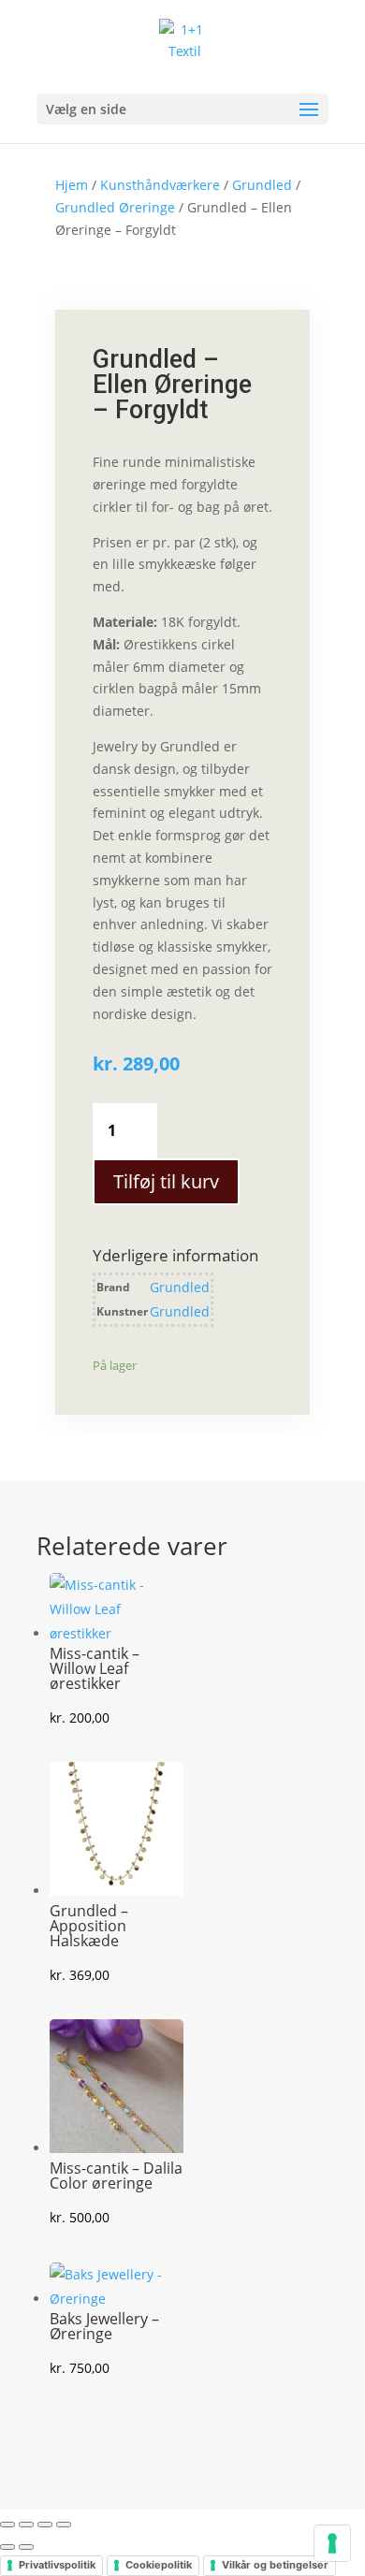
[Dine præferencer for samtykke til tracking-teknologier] (332, 2543)
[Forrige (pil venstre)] (7, 2547)
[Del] (45, 2525)
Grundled (262, 185)
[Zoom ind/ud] (7, 2525)
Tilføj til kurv (166, 1181)
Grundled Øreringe (115, 207)
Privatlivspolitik (57, 2565)
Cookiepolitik (159, 2565)
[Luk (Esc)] (64, 2525)
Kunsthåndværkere (160, 185)
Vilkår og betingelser (275, 2565)
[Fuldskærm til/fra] (26, 2525)
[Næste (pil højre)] (26, 2547)
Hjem (72, 185)
